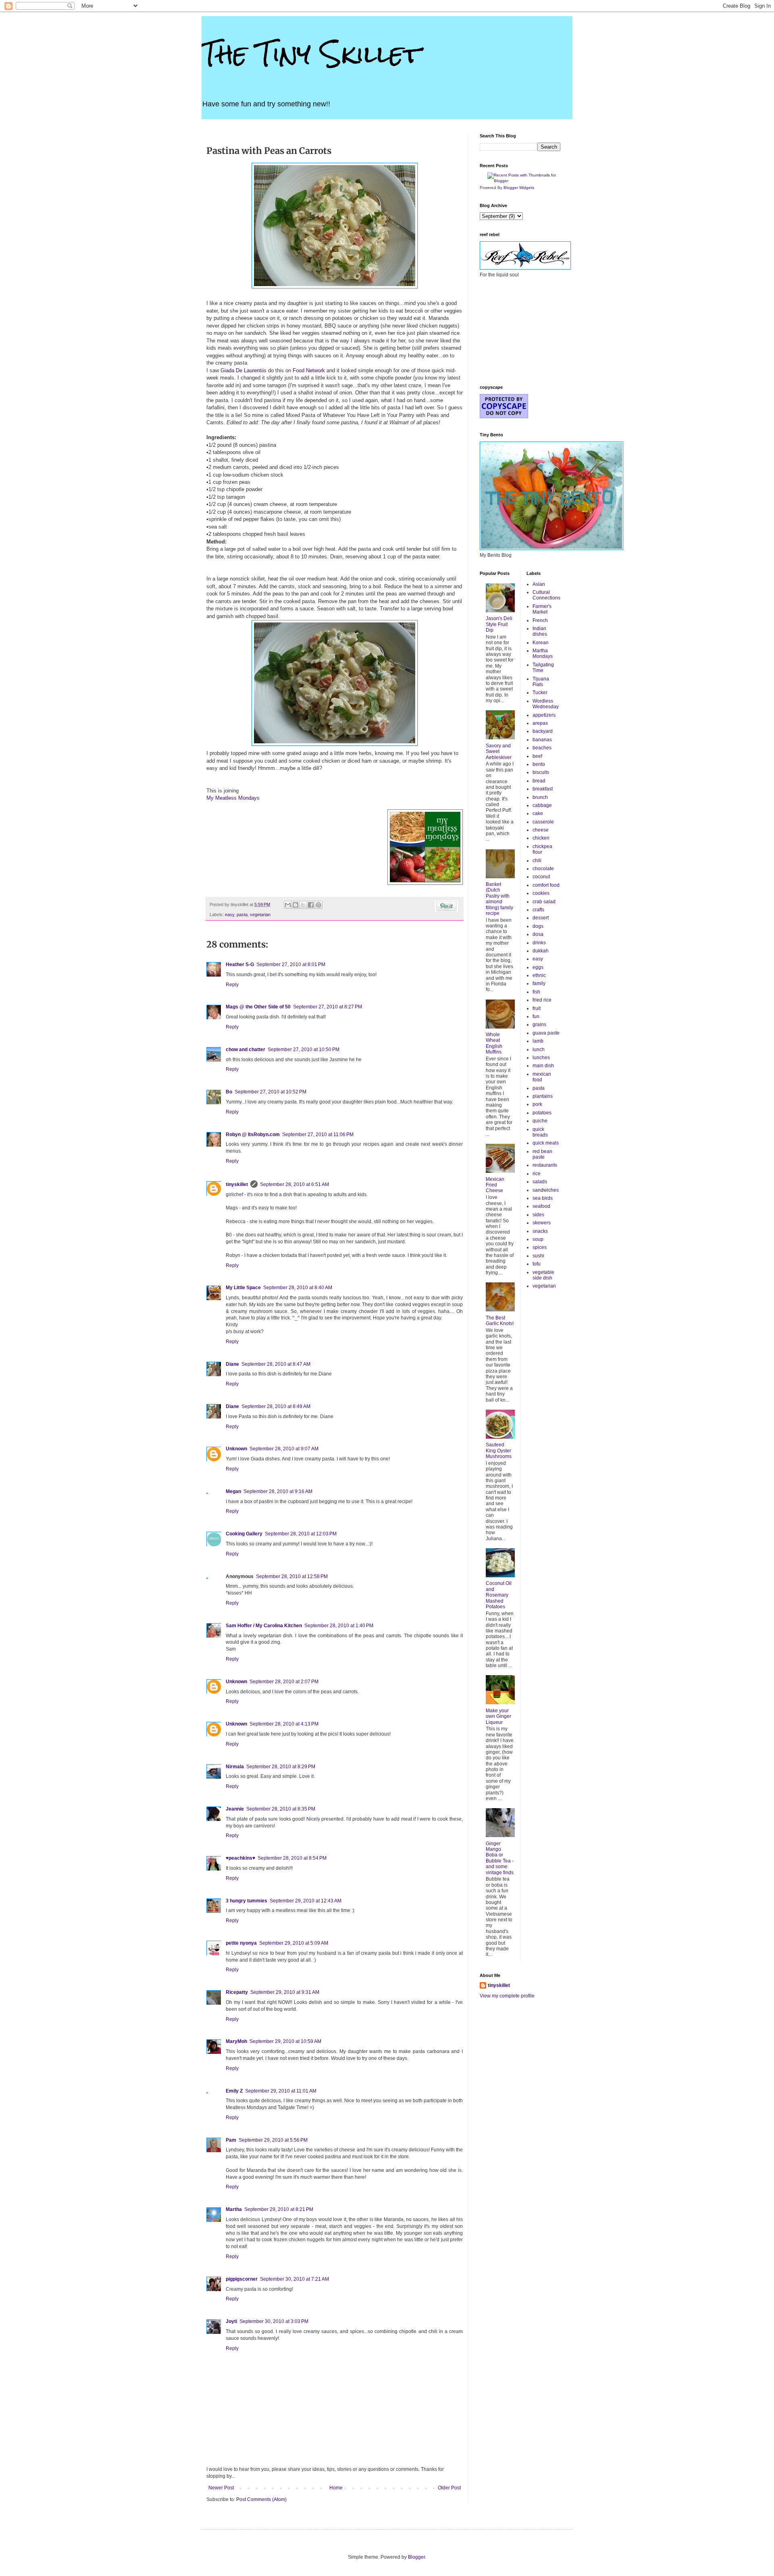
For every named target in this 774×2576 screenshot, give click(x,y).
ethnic (539, 975)
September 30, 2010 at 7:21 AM (294, 2279)
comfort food (546, 885)
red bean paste (542, 1154)
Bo (229, 1092)
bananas (542, 740)
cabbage (542, 805)
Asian (539, 584)
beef (537, 756)
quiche (540, 1121)
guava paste (546, 1033)
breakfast (543, 789)
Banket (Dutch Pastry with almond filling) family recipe (499, 899)
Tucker (540, 693)
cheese (541, 830)
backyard (543, 731)
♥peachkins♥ (240, 1858)
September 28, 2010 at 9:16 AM (278, 1491)
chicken (541, 838)
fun (536, 1016)
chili (537, 861)
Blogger (416, 2557)
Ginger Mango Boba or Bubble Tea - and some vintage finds (500, 1858)
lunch (539, 1049)
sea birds (543, 1198)
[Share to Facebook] (311, 905)
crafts (538, 910)
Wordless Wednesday (546, 704)
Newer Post (221, 2488)
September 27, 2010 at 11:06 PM (318, 1135)
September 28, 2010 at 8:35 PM (281, 1809)
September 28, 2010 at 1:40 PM (339, 1626)
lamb (538, 1041)
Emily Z (234, 2091)
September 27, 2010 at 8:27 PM (328, 1007)
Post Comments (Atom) (261, 2499)
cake (538, 813)
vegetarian (260, 915)
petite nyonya (241, 1943)
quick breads (540, 1132)
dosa (538, 934)
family (539, 983)
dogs (538, 926)
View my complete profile (507, 1996)
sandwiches (546, 1190)
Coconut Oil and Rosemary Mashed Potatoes (499, 1595)
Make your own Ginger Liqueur (498, 1716)
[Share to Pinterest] (318, 905)
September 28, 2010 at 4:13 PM (284, 1724)
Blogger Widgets (519, 188)
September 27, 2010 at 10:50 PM (304, 1049)
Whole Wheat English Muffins (494, 1043)
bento (539, 764)
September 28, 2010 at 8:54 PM (292, 1858)
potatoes (542, 1113)
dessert (541, 918)
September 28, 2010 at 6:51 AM (294, 1184)
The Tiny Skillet (311, 54)
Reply (232, 985)
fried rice (542, 1000)
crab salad (544, 902)
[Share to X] (303, 905)
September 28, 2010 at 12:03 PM (301, 1534)
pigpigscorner (242, 2279)
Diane (232, 1364)
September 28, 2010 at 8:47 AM (276, 1364)
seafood (541, 1206)
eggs (538, 967)
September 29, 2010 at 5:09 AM (294, 1943)
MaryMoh (236, 2041)
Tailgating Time (543, 668)
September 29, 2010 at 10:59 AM (285, 2041)
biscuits (541, 772)
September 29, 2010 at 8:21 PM (279, 2209)
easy (230, 915)
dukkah (541, 951)
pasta (242, 915)
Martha (234, 2209)
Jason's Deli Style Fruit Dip (499, 624)
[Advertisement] (520, 330)
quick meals (546, 1143)
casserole (543, 822)
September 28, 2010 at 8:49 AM (276, 1406)
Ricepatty (237, 1992)
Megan (233, 1491)
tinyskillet (237, 1184)
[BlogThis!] (295, 905)
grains (539, 1025)
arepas (540, 723)
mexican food (542, 1077)
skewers (542, 1223)
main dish (543, 1066)
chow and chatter (246, 1049)
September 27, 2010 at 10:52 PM (270, 1092)
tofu (537, 1264)
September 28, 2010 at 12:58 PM (292, 1576)
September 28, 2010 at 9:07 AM (284, 1449)
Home (336, 2488)
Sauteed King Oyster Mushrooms (499, 1451)
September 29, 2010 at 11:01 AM (281, 2091)
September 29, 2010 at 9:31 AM (285, 1992)
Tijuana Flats (541, 682)
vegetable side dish (543, 1275)
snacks (540, 1231)
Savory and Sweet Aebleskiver (499, 752)
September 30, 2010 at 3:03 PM (274, 2321)
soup (538, 1239)
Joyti (231, 2321)
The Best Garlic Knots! (500, 1321)
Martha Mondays (543, 653)
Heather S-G (240, 964)
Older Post (449, 2488)
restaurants (545, 1165)
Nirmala (235, 1767)
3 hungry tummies (247, 1901)
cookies (541, 893)
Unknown (236, 1449)
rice (537, 1174)
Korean (541, 643)
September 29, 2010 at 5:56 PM (273, 2140)
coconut (541, 877)
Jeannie (235, 1809)
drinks (539, 943)
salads (540, 1182)
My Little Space (243, 1288)
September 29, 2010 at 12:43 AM (306, 1901)
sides (538, 1215)
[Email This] (288, 905)
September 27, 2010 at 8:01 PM (291, 964)
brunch (540, 797)
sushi (538, 1256)
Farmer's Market (542, 609)
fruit (537, 1008)
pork (537, 1104)
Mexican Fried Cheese (495, 1185)
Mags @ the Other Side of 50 (258, 1007)
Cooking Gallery (244, 1534)
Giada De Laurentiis (243, 370)
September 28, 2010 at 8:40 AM (298, 1288)
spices (540, 1247)
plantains (543, 1096)
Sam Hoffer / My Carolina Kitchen (264, 1626)
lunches (541, 1058)
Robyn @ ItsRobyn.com (253, 1135)
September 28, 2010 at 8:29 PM (281, 1767)
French (540, 620)
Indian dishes (540, 631)
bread (539, 781)
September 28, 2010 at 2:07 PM (284, 1682)
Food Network (309, 370)
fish (536, 992)
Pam (231, 2140)
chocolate (543, 869)
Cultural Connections (546, 595)
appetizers (544, 715)
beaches (542, 748)
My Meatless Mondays (233, 798)
